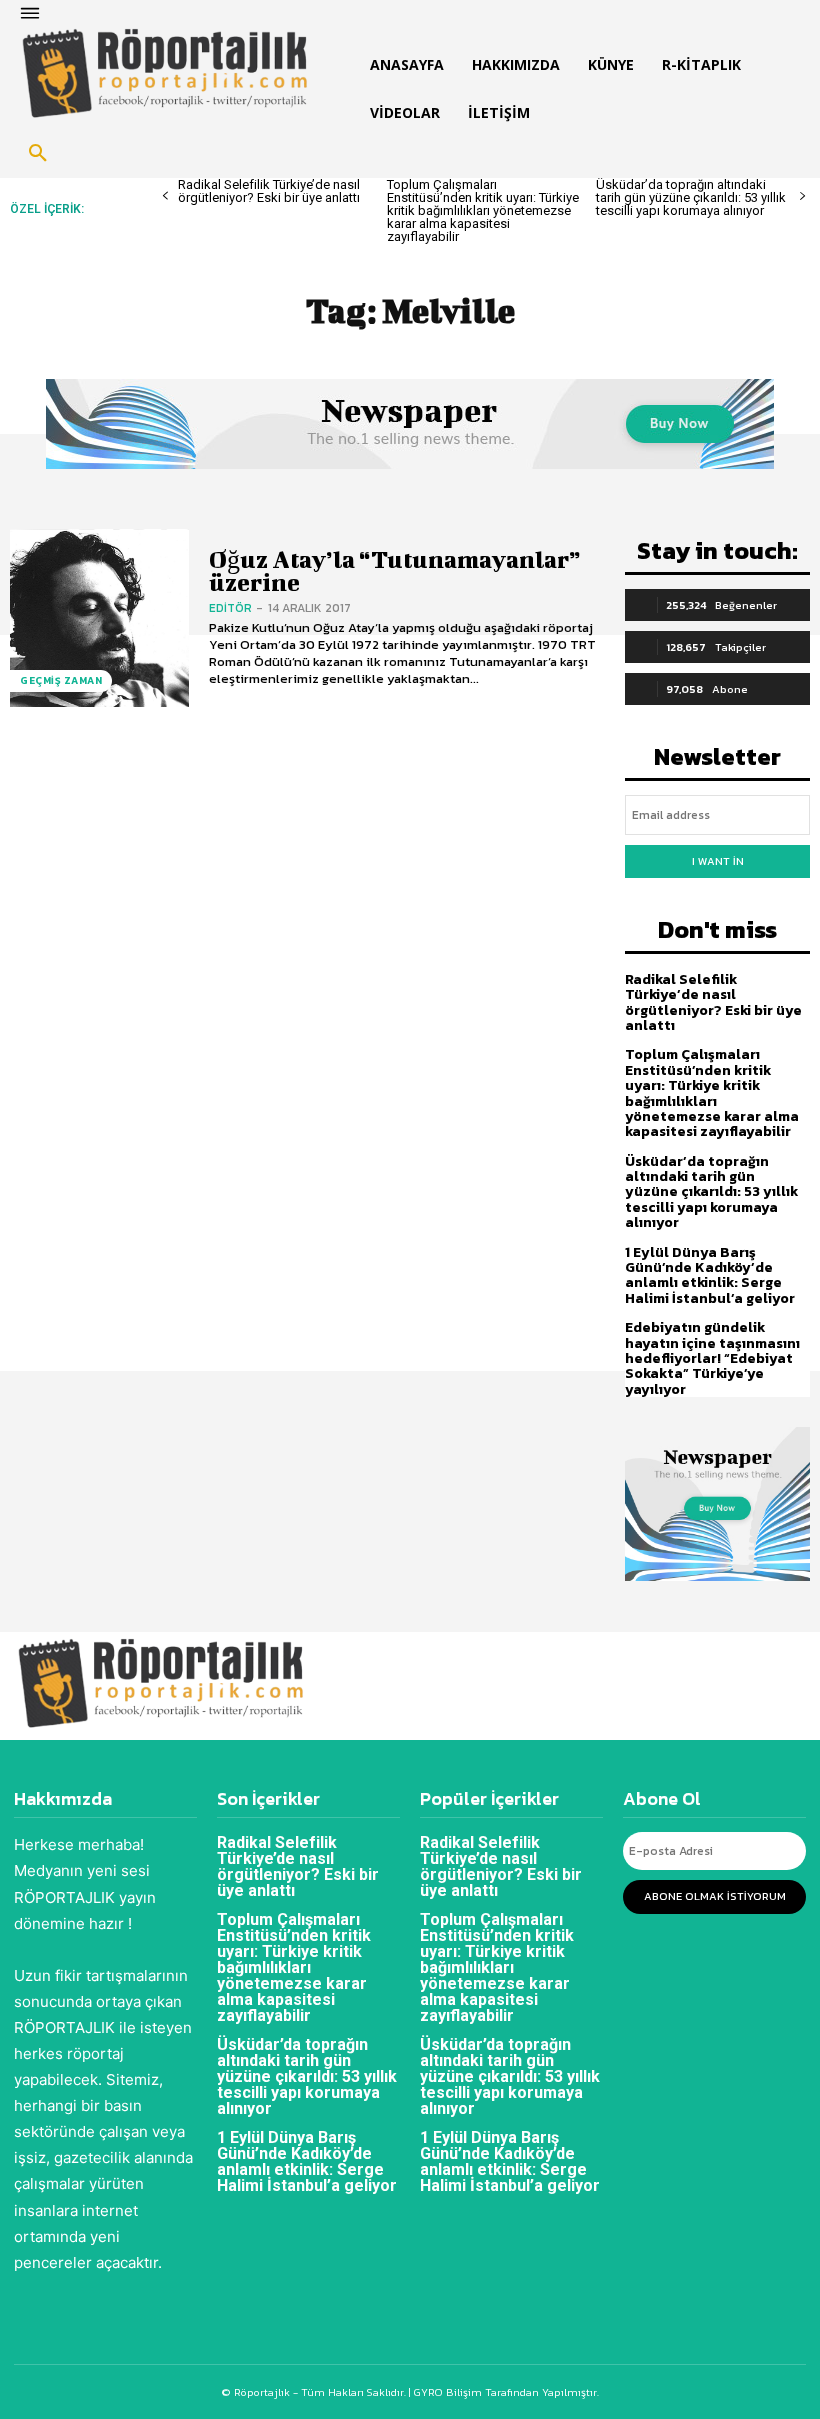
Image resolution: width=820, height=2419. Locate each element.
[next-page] (802, 196)
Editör (230, 608)
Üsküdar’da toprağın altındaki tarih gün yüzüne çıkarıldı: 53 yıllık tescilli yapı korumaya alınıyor (691, 197)
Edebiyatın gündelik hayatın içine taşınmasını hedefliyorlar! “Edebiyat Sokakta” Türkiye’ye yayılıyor (712, 1358)
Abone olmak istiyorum (715, 1896)
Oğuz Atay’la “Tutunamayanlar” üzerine (395, 570)
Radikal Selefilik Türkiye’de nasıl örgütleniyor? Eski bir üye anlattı (269, 191)
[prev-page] (165, 196)
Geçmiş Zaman (61, 680)
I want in (718, 861)
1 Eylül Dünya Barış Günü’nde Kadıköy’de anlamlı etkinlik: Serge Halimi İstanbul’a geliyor (710, 1275)
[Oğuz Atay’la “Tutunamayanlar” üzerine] (99, 618)
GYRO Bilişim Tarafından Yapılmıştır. (505, 2392)
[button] (38, 154)
